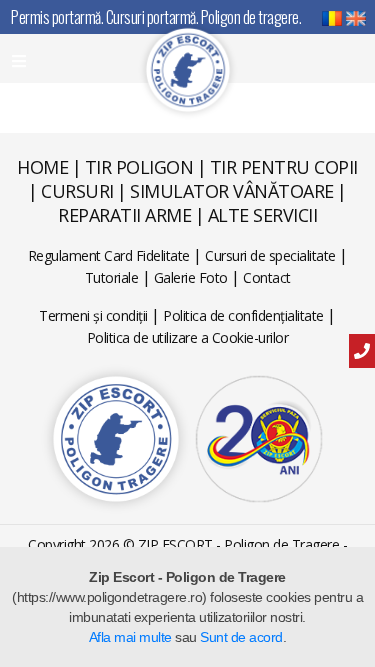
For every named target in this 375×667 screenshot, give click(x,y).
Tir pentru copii (284, 167)
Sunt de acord (241, 637)
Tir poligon (139, 167)
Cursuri (77, 191)
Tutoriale (112, 277)
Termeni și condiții (93, 315)
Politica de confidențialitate (243, 315)
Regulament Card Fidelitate (109, 255)
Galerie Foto (191, 277)
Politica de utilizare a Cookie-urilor (188, 337)
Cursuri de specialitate (270, 255)
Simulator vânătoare (232, 191)
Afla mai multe (130, 637)
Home (42, 167)
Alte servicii (263, 215)
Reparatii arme (124, 215)
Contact (267, 277)
